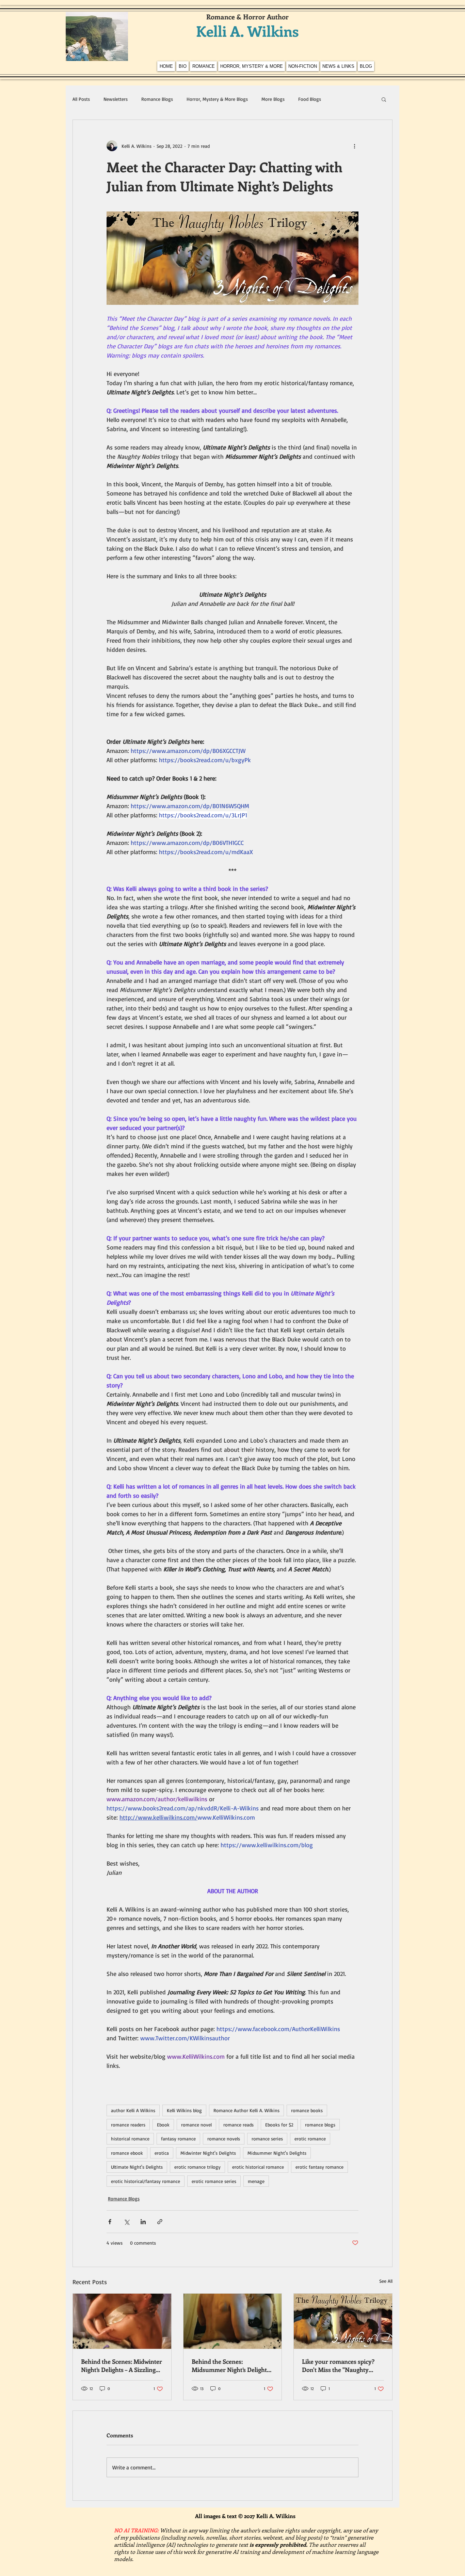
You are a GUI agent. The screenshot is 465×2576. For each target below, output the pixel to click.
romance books (307, 2110)
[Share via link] (160, 2222)
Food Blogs (310, 99)
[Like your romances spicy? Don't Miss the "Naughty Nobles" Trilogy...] (343, 2321)
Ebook (163, 2125)
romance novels (224, 2139)
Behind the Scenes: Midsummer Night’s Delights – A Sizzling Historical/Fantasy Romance (233, 2366)
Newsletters (116, 99)
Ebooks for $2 (279, 2125)
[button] (384, 99)
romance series (267, 2139)
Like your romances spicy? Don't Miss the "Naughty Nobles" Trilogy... (338, 2366)
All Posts (81, 99)
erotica (162, 2153)
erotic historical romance (258, 2167)
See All (386, 2281)
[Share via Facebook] (110, 2222)
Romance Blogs (157, 99)
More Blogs (273, 99)
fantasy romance (178, 2139)
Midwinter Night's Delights (208, 2153)
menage (256, 2181)
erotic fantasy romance (319, 2167)
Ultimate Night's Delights (137, 2167)
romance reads (238, 2125)
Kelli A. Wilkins (247, 31)
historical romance (130, 2139)
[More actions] (354, 146)
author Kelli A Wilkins (133, 2110)
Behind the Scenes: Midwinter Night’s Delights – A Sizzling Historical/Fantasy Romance (122, 2366)
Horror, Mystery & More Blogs (217, 99)
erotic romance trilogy (197, 2167)
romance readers (128, 2125)
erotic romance (310, 2139)
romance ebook (127, 2153)
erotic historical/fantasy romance (146, 2181)
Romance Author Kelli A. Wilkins (246, 2110)
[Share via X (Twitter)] (126, 2222)
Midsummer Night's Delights (277, 2153)
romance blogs (320, 2125)
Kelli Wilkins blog (184, 2110)
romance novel (196, 2125)
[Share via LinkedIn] (143, 2222)
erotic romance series (214, 2181)
